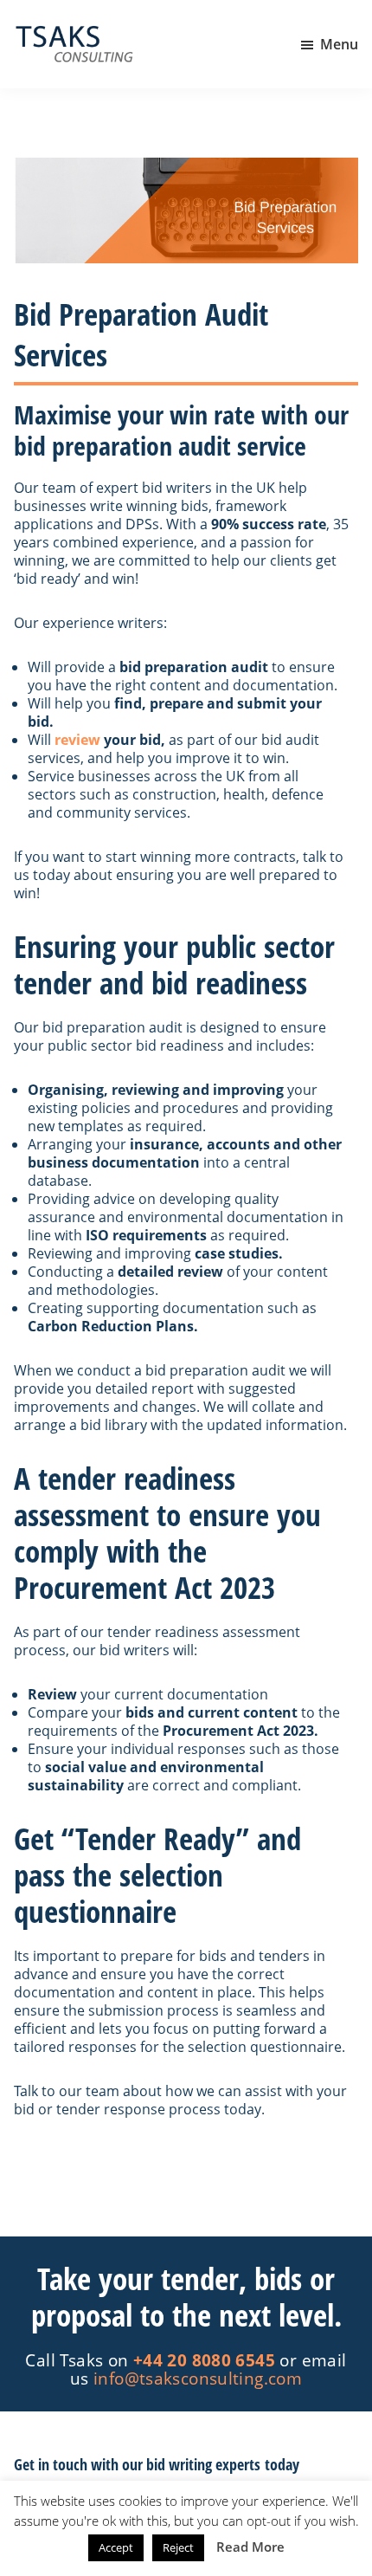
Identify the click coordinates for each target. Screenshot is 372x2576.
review (77, 740)
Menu (339, 44)
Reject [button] (178, 2547)
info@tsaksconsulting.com (198, 2378)
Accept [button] (116, 2547)
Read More (250, 2547)
